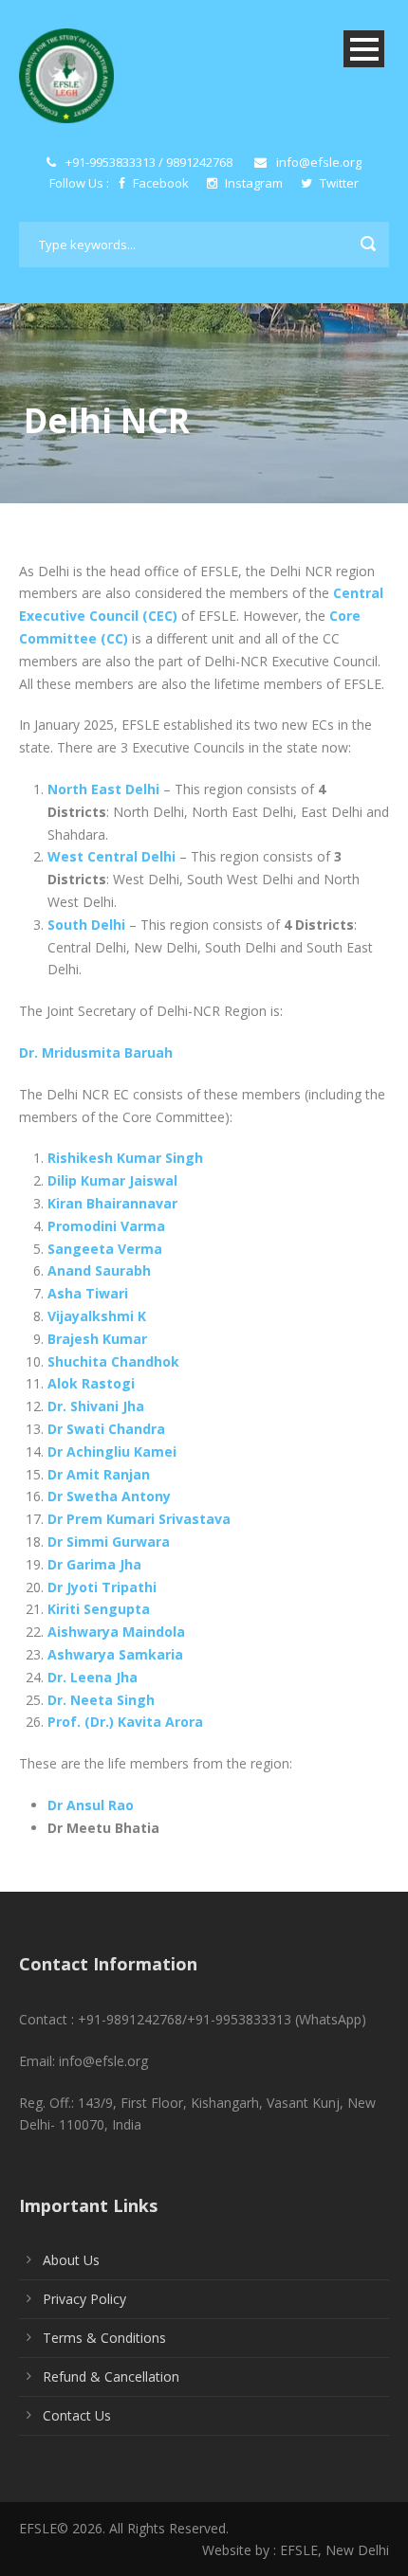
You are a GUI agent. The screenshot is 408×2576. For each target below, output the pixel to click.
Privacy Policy (84, 2299)
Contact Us (77, 2415)
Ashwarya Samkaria (115, 1654)
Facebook (161, 183)
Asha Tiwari (88, 1293)
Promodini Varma (106, 1226)
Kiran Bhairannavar (112, 1203)
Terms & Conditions (104, 2338)
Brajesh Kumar (97, 1339)
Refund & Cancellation (111, 2376)
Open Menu (364, 49)
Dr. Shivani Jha (96, 1406)
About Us (71, 2260)
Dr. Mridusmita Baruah (96, 1052)
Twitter (338, 183)
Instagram (254, 183)
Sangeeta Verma (105, 1249)
